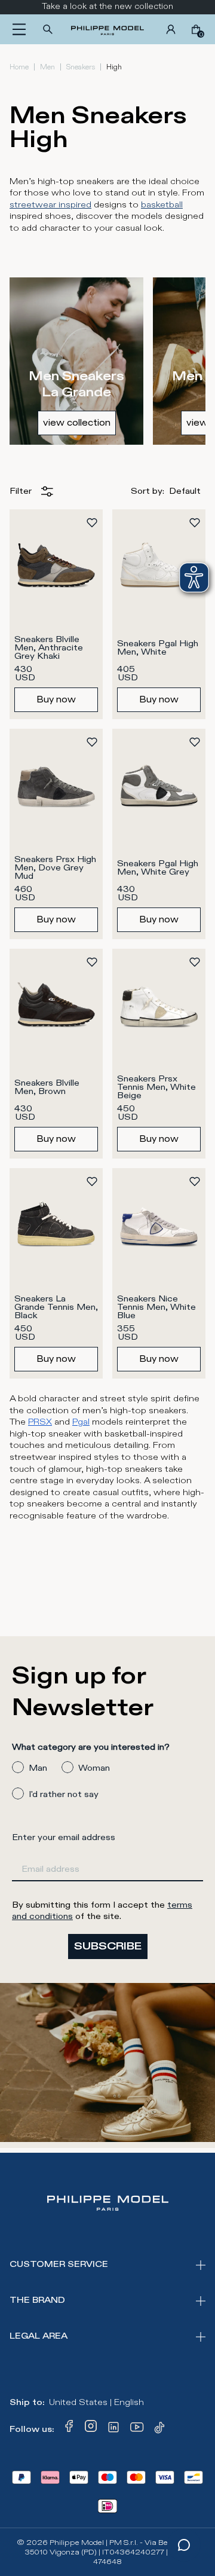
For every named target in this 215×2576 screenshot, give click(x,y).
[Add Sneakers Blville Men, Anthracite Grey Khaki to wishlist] (92, 522)
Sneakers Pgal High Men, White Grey (159, 868)
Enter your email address (64, 1837)
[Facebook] (69, 2430)
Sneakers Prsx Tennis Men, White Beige (158, 1087)
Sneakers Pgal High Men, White (159, 648)
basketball (162, 205)
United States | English (96, 2402)
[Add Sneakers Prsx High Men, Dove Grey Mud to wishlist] (92, 742)
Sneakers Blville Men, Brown (48, 1087)
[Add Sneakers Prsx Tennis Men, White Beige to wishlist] (195, 962)
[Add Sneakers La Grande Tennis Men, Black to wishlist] (92, 1181)
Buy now (56, 699)
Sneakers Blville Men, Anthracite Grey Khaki (50, 648)
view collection (77, 423)
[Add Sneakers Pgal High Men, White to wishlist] (195, 522)
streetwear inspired (50, 205)
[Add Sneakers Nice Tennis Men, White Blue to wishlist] (195, 1181)
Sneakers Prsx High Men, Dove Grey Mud (56, 868)
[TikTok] (161, 2430)
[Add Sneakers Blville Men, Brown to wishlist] (92, 962)
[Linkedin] (113, 2430)
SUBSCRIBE (108, 1946)
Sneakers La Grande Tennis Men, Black (57, 1307)
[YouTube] (137, 2430)
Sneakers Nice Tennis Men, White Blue (158, 1307)
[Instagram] (91, 2430)
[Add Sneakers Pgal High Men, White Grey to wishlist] (195, 742)
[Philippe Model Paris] (107, 29)
